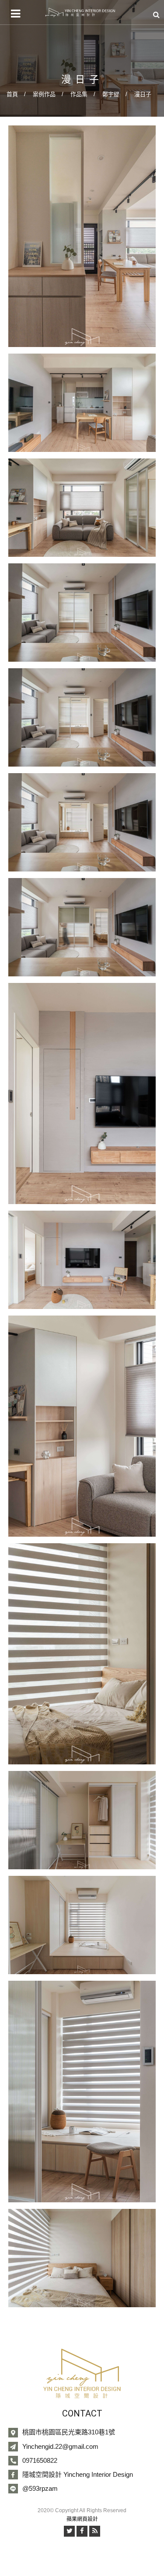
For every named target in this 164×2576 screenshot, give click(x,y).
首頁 (12, 94)
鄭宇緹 (111, 94)
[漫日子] (82, 236)
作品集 (79, 94)
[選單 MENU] (16, 14)
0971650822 (40, 2460)
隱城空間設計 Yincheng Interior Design (78, 2474)
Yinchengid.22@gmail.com (60, 2446)
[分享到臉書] (82, 2531)
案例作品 (44, 94)
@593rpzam (40, 2488)
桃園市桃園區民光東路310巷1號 (69, 2432)
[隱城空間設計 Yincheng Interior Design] (80, 12)
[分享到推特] (70, 2531)
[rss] (95, 2531)
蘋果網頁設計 (82, 2519)
